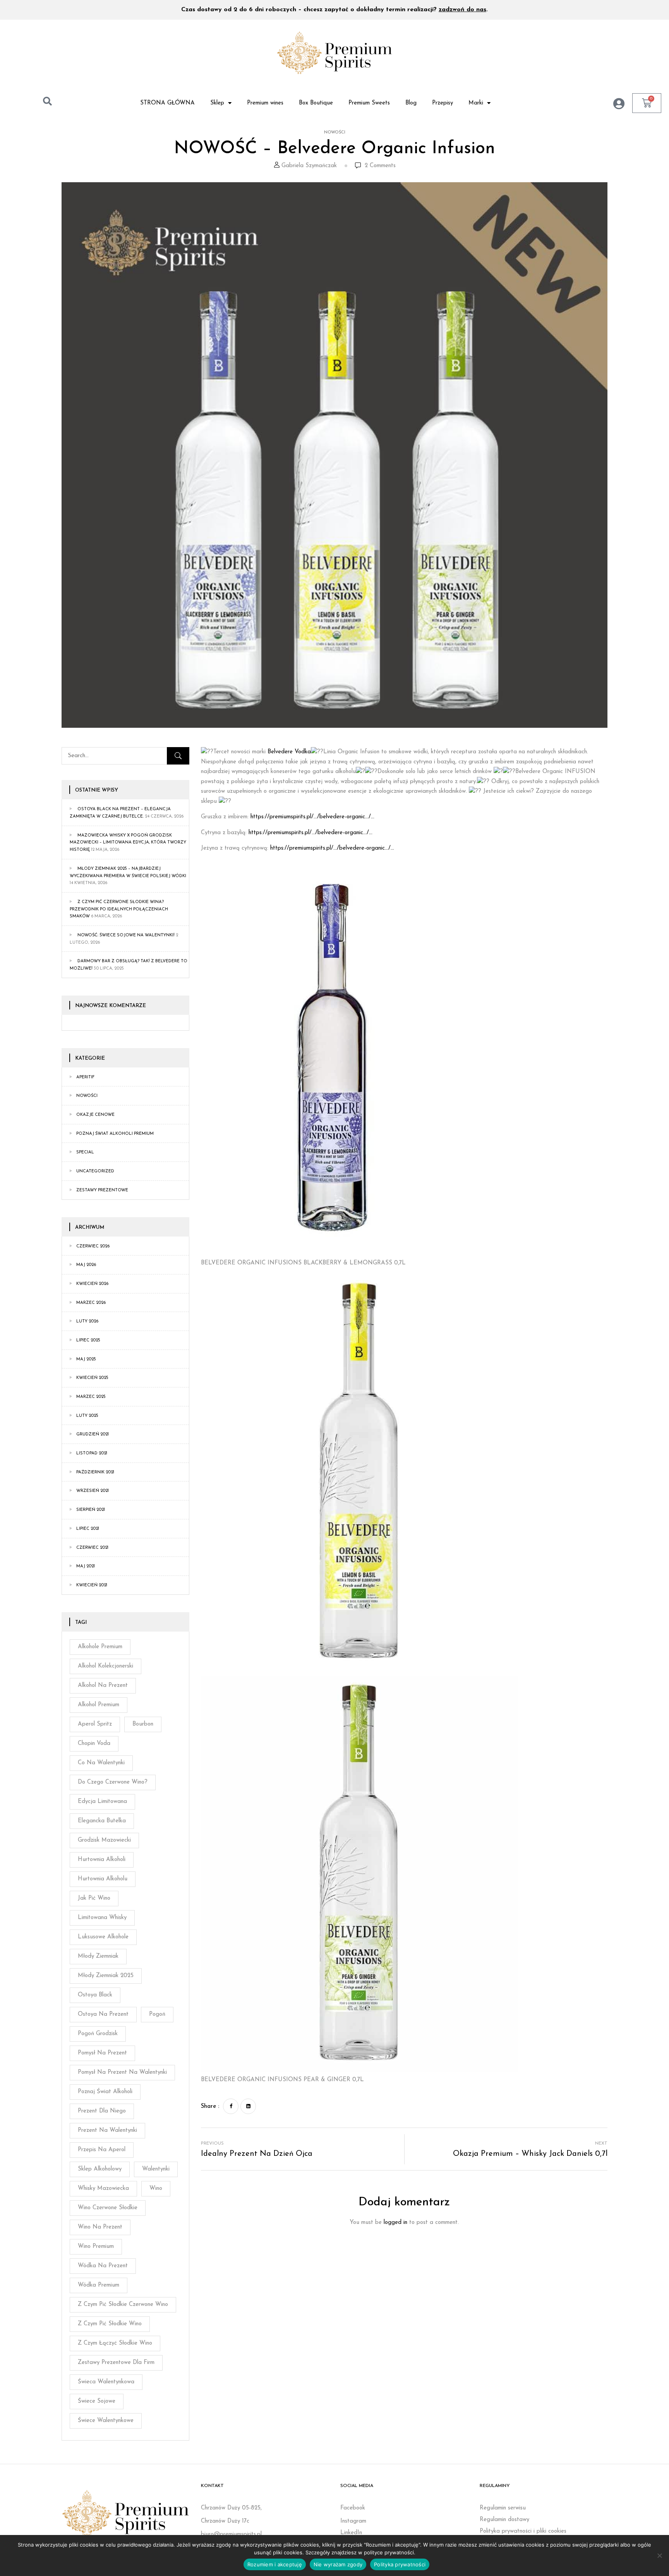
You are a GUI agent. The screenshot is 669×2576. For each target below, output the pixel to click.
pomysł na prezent (102, 2053)
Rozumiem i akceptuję (275, 2564)
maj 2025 (86, 1359)
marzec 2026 (91, 1303)
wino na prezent (100, 2227)
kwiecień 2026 (92, 1284)
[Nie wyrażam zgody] (659, 2555)
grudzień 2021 (93, 1434)
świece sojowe (97, 2401)
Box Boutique (316, 103)
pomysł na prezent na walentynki (122, 2072)
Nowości (335, 133)
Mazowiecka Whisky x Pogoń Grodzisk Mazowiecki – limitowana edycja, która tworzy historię (128, 843)
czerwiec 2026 (93, 1246)
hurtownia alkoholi (102, 1860)
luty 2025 (87, 1416)
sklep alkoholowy (100, 2169)
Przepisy (443, 103)
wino (156, 2189)
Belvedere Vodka (289, 752)
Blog (411, 103)
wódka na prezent (103, 2266)
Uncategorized (95, 1171)
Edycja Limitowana (102, 1802)
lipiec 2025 (88, 1340)
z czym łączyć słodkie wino (115, 2343)
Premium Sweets (369, 103)
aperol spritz (95, 1724)
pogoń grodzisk (98, 2034)
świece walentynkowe (106, 2421)
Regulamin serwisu (503, 2508)
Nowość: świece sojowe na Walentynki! (126, 935)
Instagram (353, 2521)
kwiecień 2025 (92, 1378)
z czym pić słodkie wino (110, 2324)
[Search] (178, 756)
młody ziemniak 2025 (106, 1976)
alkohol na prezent (103, 1686)
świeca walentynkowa (106, 2382)
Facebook (353, 2508)
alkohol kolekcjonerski (105, 1666)
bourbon (143, 1724)
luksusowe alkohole (103, 1937)
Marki (476, 103)
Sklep (217, 103)
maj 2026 (86, 1265)
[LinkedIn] (248, 2106)
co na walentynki (101, 1763)
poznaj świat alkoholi (105, 2092)
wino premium (96, 2247)
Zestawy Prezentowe (102, 1190)
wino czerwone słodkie (108, 2208)
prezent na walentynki (107, 2130)
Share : (210, 2106)
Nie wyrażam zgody (338, 2564)
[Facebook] (231, 2106)
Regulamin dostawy (504, 2520)
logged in (395, 2223)
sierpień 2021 (91, 1510)
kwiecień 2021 (92, 1585)
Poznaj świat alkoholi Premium (115, 1134)
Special (85, 1152)
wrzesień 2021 (93, 1491)
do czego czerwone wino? (113, 1782)
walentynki (156, 2169)
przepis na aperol (102, 2150)
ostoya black (95, 1995)
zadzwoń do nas (462, 10)
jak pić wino (94, 1898)
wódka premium (99, 2285)
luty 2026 (87, 1321)
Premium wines (265, 103)
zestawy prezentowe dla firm (116, 2363)
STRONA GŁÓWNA (167, 103)
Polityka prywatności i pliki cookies (523, 2531)
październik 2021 (95, 1472)
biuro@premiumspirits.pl (231, 2534)
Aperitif (85, 1077)
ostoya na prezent (103, 2014)
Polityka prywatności (400, 2564)
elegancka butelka (102, 1821)
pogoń (157, 2014)
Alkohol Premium (99, 1705)
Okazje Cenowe (95, 1115)
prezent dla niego (102, 2111)
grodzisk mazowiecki (104, 1840)
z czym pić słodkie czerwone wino (123, 2305)
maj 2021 (86, 1566)
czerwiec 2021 (92, 1548)
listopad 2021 (92, 1453)
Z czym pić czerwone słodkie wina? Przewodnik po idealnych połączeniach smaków (119, 909)
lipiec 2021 (88, 1529)
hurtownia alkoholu (103, 1879)
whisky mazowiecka (103, 2189)
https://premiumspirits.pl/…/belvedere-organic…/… (312, 817)
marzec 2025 (91, 1397)
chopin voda (94, 1744)
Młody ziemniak (98, 1956)
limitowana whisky (102, 1918)
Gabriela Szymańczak (309, 166)
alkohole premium (100, 1647)
